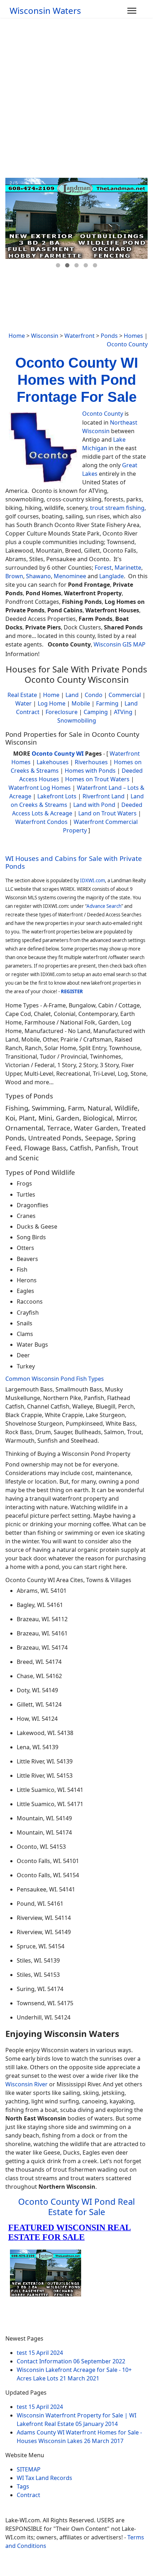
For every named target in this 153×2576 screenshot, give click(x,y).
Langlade (112, 576)
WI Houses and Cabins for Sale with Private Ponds (74, 862)
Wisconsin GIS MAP (120, 644)
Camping (96, 712)
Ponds (109, 336)
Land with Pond (94, 805)
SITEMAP (29, 2469)
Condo (93, 695)
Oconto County (127, 344)
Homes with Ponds (90, 771)
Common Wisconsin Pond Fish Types (55, 1379)
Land (72, 695)
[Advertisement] (76, 98)
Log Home (52, 703)
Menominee (70, 576)
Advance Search (104, 906)
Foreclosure (62, 712)
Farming (107, 703)
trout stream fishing (117, 508)
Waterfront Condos (41, 822)
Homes (133, 336)
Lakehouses (53, 762)
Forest (103, 568)
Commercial (125, 695)
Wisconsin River (27, 2084)
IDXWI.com (93, 880)
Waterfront (80, 336)
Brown (14, 576)
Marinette (128, 568)
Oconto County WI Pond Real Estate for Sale (76, 2207)
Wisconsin (45, 336)
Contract (28, 2495)
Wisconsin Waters (45, 11)
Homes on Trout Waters (97, 779)
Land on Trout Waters (107, 813)
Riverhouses (91, 762)
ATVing (123, 712)
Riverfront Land (104, 796)
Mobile (81, 703)
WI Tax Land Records (44, 2478)
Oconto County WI (58, 754)
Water (23, 703)
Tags (23, 2486)
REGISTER (72, 991)
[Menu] (132, 11)
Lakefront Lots (57, 796)
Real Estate (22, 695)
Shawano (38, 576)
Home (17, 336)
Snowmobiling (77, 720)
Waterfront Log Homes (40, 788)
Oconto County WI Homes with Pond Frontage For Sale (77, 380)
